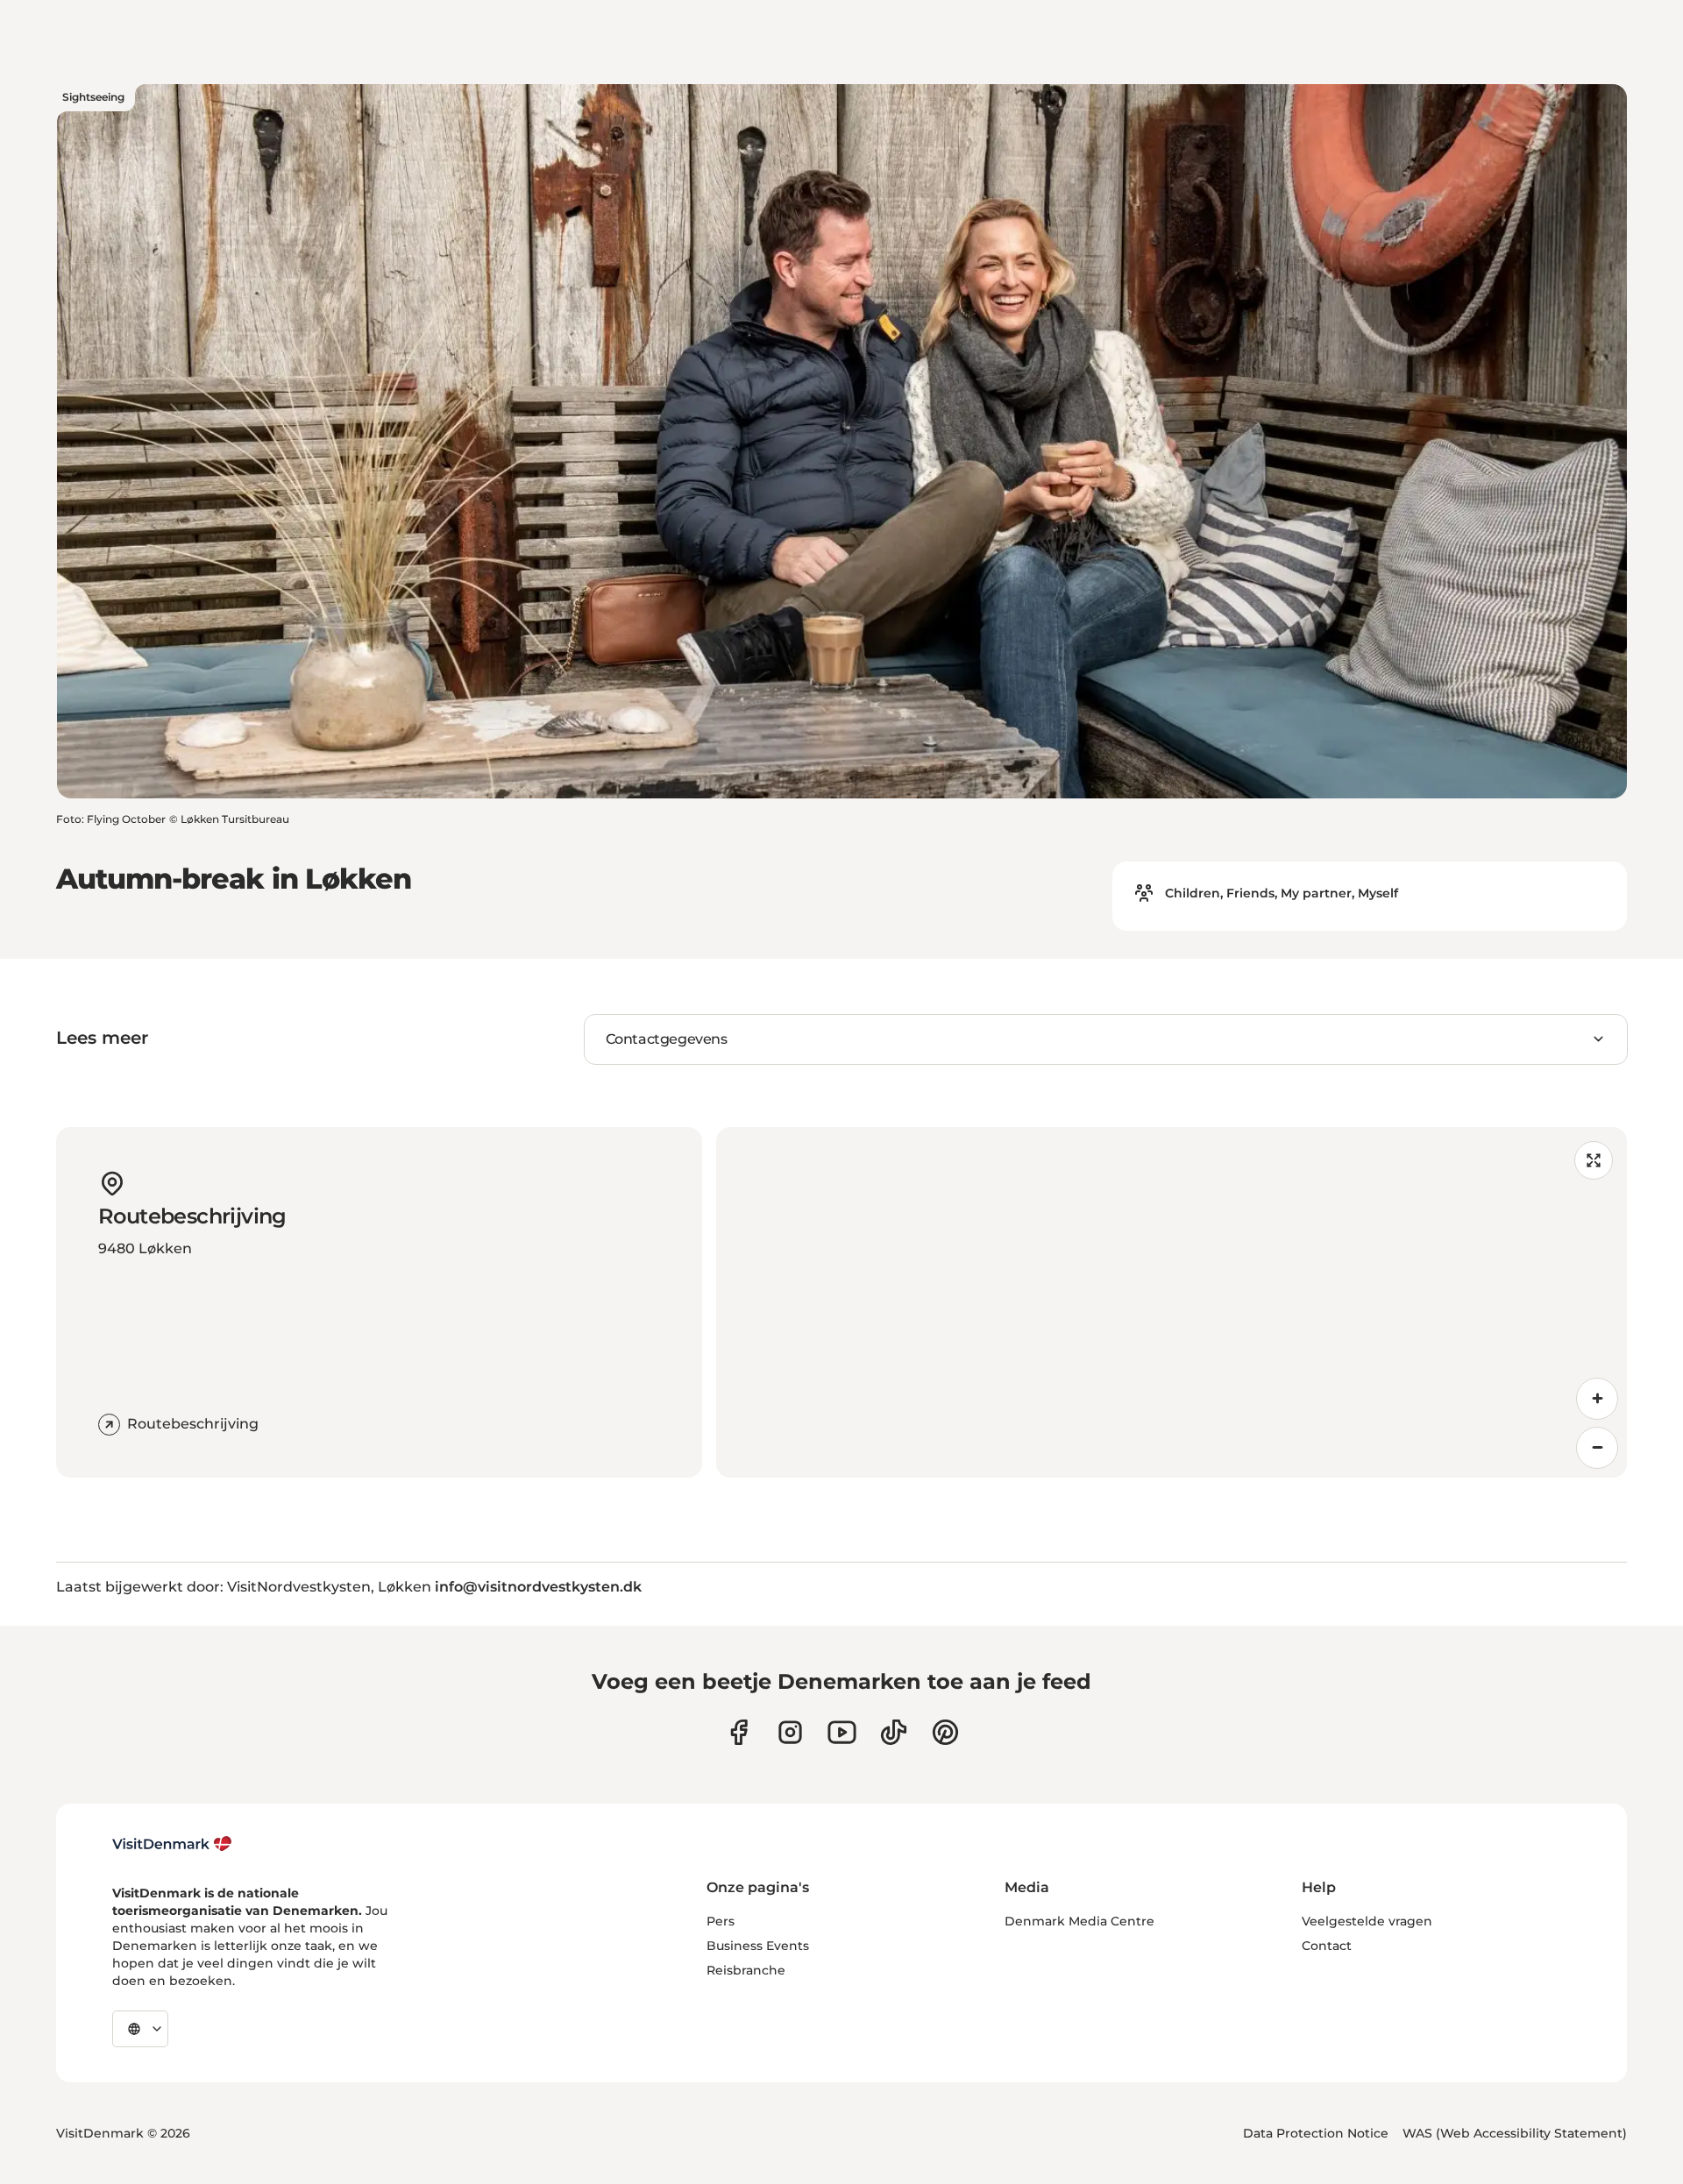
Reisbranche (746, 1970)
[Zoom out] (1597, 1448)
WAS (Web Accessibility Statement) (1515, 2133)
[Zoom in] (1597, 1399)
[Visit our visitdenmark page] (842, 1732)
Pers (721, 1921)
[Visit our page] (790, 1732)
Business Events (758, 1946)
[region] (1172, 1302)
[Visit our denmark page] (739, 1732)
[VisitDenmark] (172, 1844)
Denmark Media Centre (1079, 1921)
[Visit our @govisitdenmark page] (894, 1732)
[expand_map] (1594, 1160)
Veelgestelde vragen (1367, 1921)
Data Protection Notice (1316, 2133)
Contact (1327, 1946)
